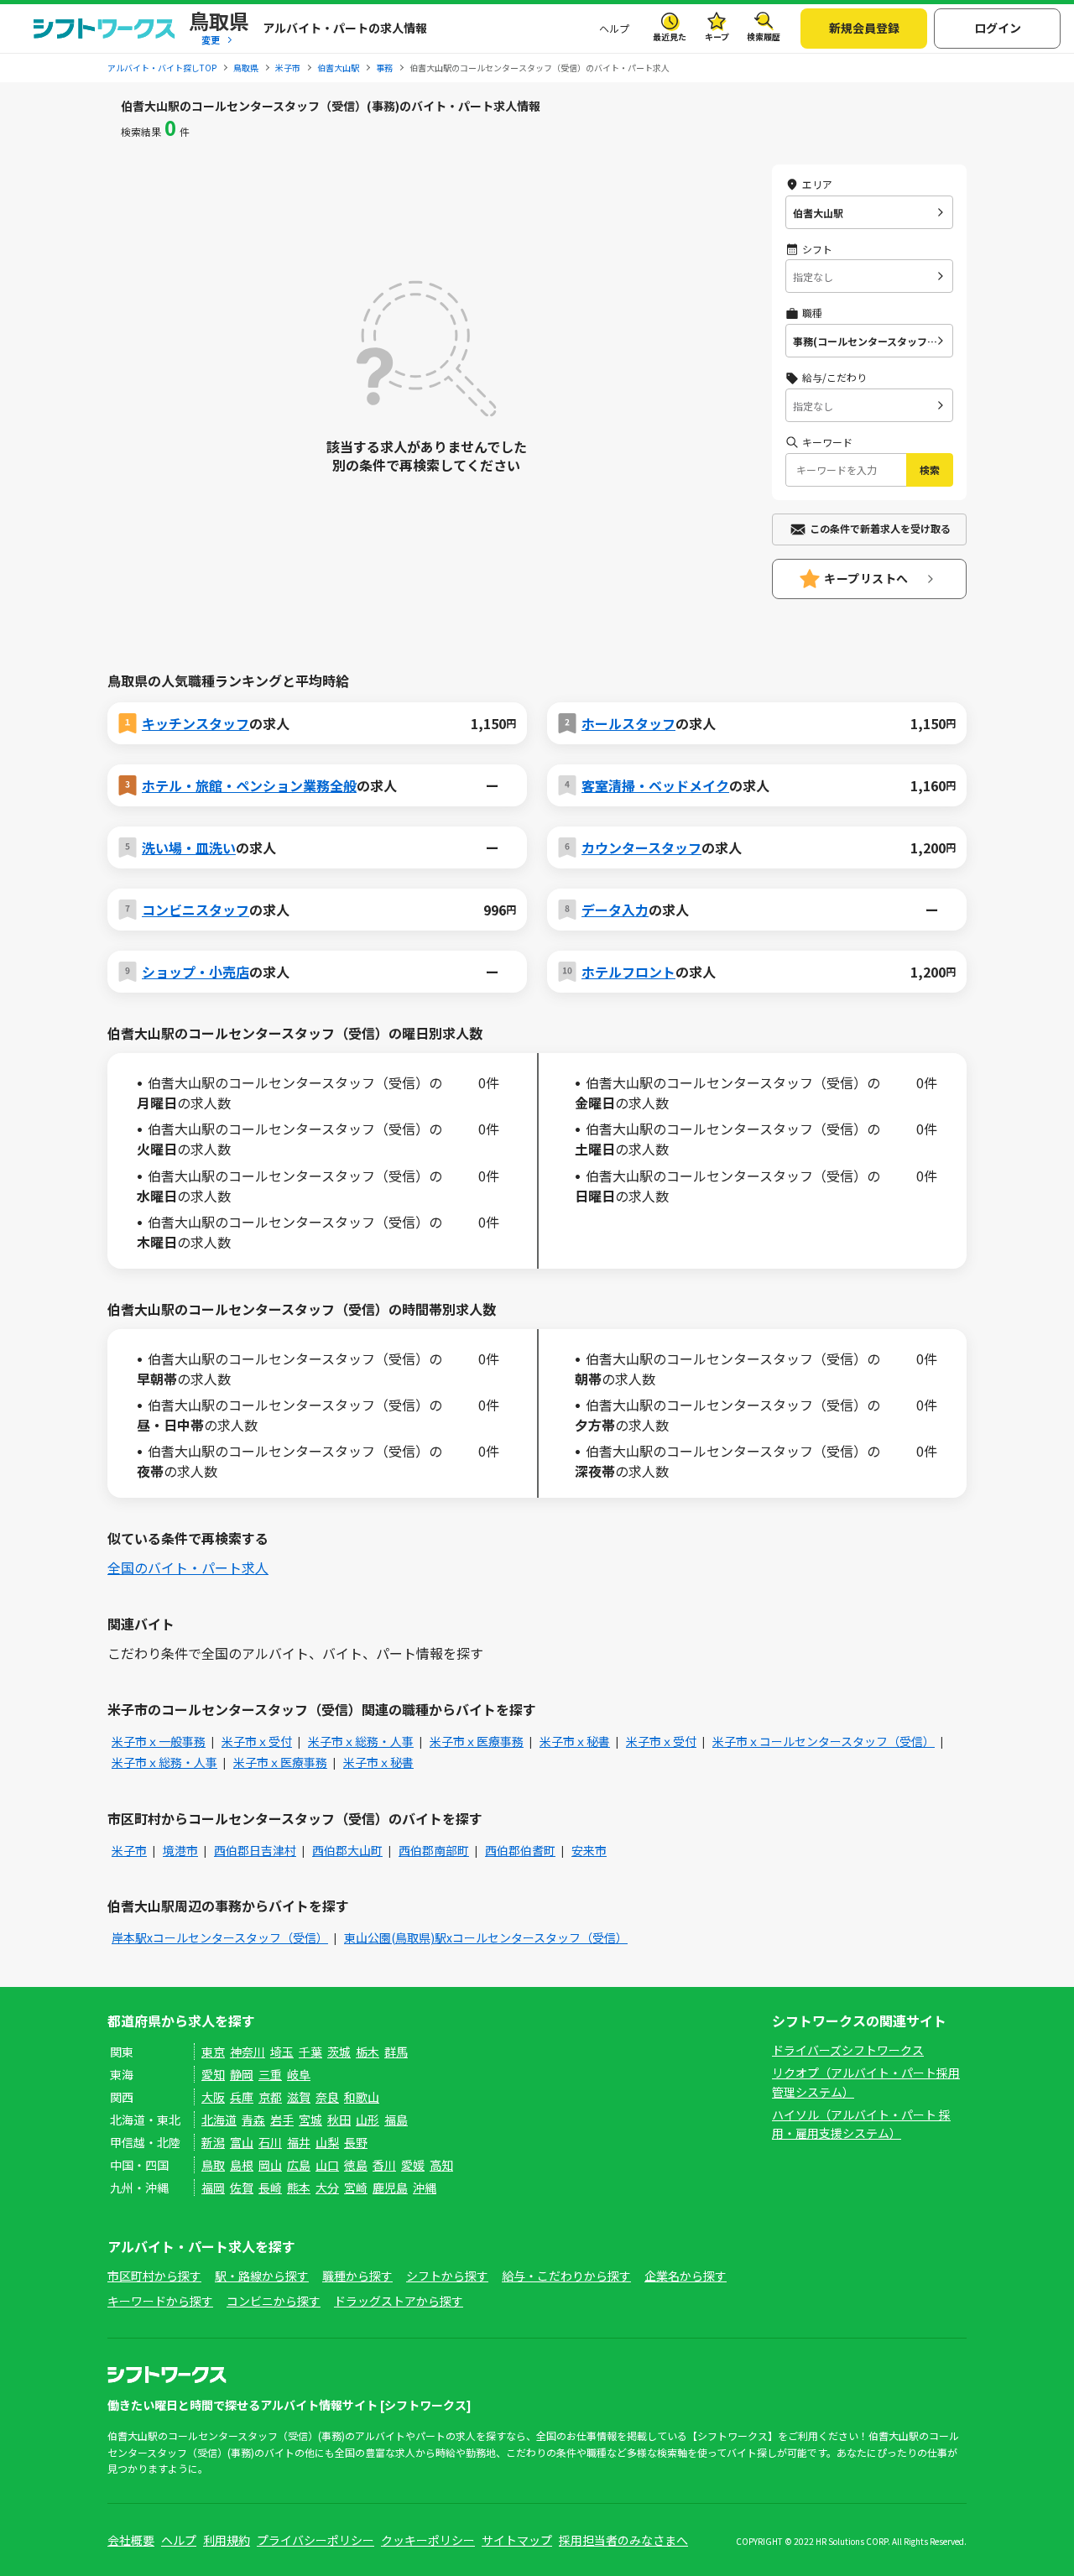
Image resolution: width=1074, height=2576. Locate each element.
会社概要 (131, 2540)
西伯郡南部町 (434, 1850)
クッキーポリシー (428, 2540)
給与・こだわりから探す (566, 2276)
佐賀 (242, 2188)
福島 (396, 2120)
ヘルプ (614, 28)
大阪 (213, 2097)
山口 (327, 2165)
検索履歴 (764, 37)
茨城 (339, 2052)
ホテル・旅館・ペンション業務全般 (249, 785)
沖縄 (425, 2188)
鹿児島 (390, 2188)
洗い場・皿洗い (189, 847)
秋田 (339, 2120)
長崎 (270, 2188)
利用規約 (227, 2540)
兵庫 (242, 2097)
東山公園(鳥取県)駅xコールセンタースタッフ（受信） (486, 1937)
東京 (213, 2052)
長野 (356, 2142)
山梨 (327, 2142)
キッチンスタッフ (196, 723)
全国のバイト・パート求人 (188, 1567)
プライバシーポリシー (315, 2540)
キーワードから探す (160, 2301)
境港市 (180, 1850)
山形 (368, 2120)
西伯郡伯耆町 (520, 1850)
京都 (270, 2097)
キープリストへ (866, 578)
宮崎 (356, 2188)
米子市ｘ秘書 (575, 1741)
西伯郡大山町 (347, 1850)
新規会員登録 (864, 28)
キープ (717, 37)
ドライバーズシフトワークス (848, 2050)
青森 (253, 2120)
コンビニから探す (274, 2301)
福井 (299, 2142)
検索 (930, 469)
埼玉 (282, 2052)
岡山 (270, 2165)
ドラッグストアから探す (399, 2301)
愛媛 (413, 2165)
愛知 (213, 2074)
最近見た (670, 37)
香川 (384, 2165)
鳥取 (213, 2165)
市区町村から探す (154, 2276)
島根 (242, 2165)
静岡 (242, 2074)
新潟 (213, 2142)
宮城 (310, 2120)
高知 (441, 2165)
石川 (270, 2142)
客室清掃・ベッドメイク (655, 785)
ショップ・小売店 (196, 972)
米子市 (129, 1850)
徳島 (356, 2165)
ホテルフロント (628, 972)
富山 (242, 2142)
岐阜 (299, 2074)
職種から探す (357, 2276)
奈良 (327, 2097)
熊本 (299, 2188)
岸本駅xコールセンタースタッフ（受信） (220, 1937)
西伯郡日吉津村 (255, 1850)
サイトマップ (517, 2540)
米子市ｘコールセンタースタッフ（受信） (824, 1741)
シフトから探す (447, 2276)
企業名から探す (686, 2276)
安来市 (589, 1850)
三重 (270, 2074)
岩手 (282, 2120)
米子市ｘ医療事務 (477, 1741)
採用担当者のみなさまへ (623, 2540)
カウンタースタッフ (641, 847)
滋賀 (299, 2097)
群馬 (396, 2052)
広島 (299, 2165)
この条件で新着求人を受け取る (880, 528)
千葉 (310, 2052)
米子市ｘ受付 (257, 1741)
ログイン (998, 28)
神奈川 (248, 2052)
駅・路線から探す (262, 2276)
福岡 (213, 2188)
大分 (327, 2188)
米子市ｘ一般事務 (159, 1741)
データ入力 (615, 910)
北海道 (219, 2120)
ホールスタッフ (628, 723)
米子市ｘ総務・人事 (361, 1741)
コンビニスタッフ (196, 910)
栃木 (368, 2052)
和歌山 (362, 2097)
